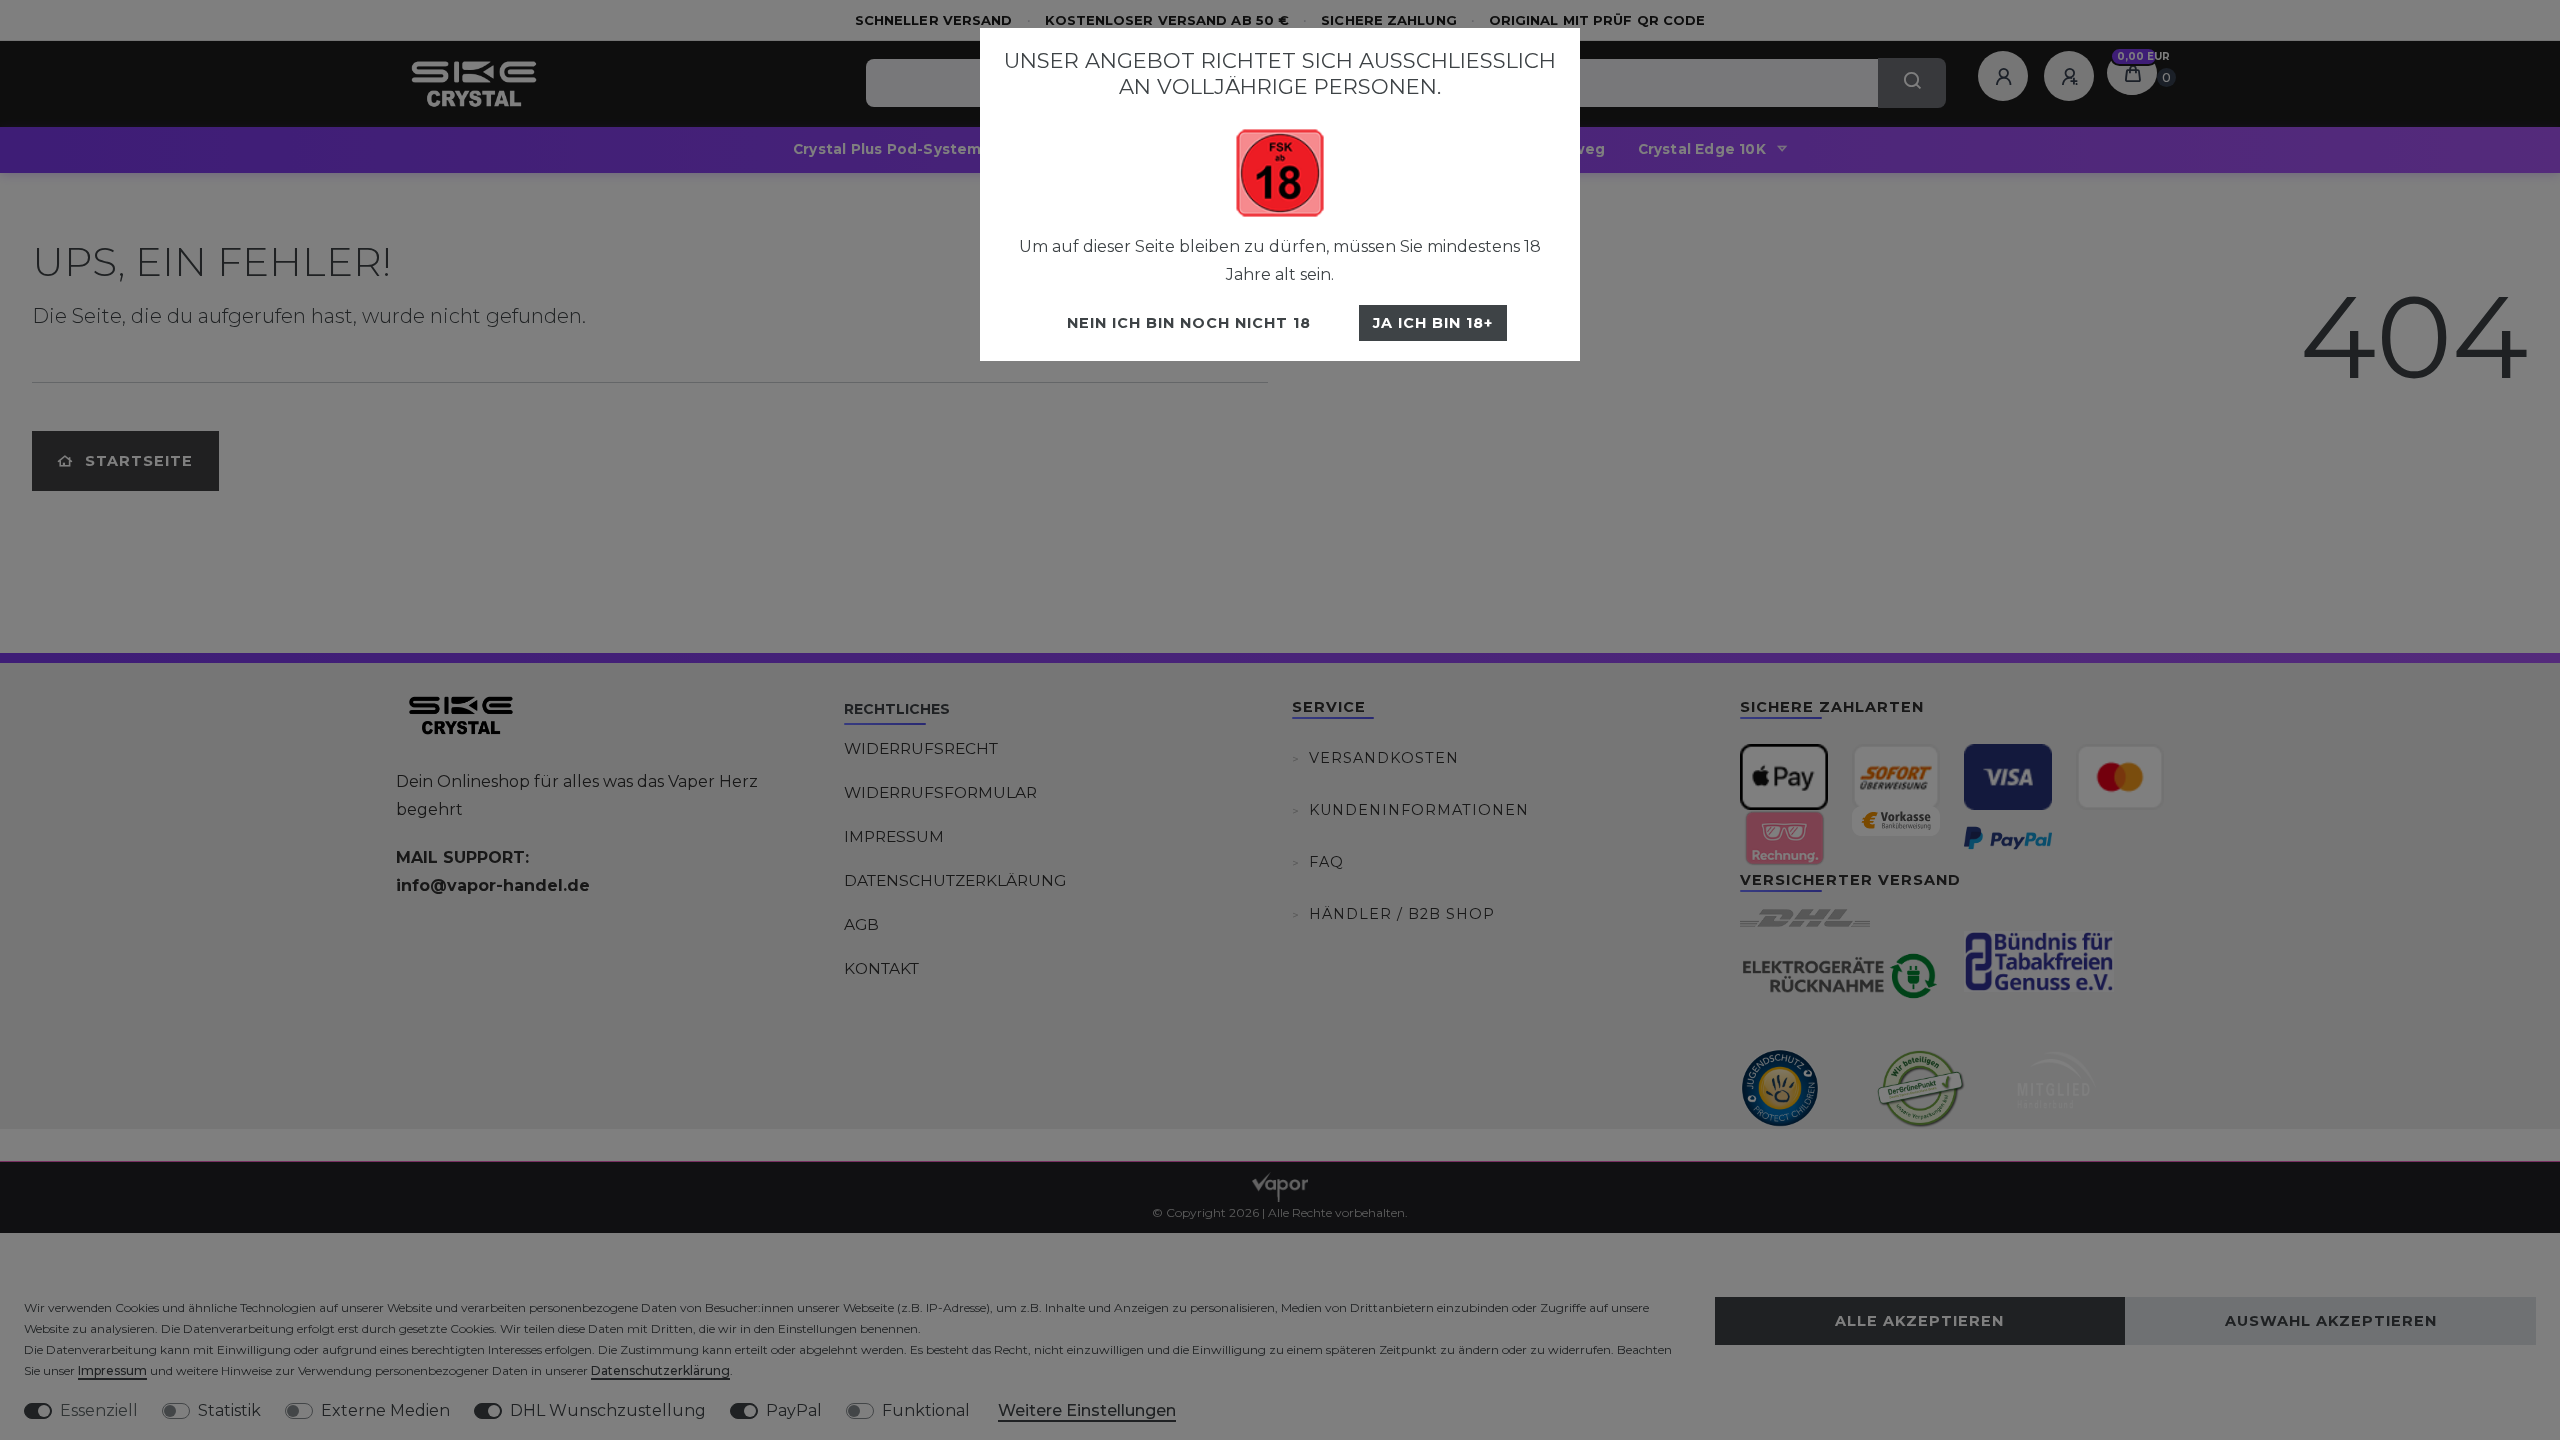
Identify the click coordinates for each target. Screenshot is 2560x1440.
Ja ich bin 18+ (1433, 323)
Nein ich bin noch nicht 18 (1189, 323)
